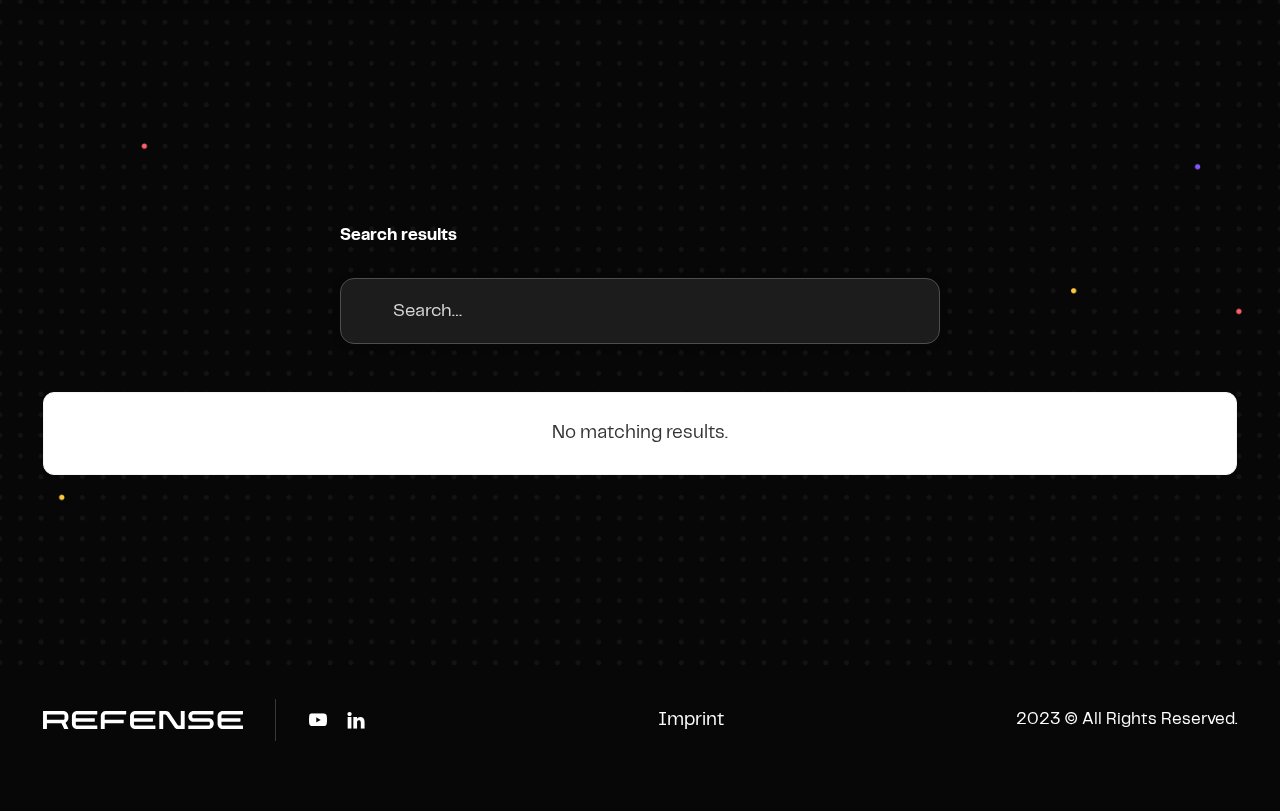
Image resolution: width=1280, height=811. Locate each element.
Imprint (691, 720)
